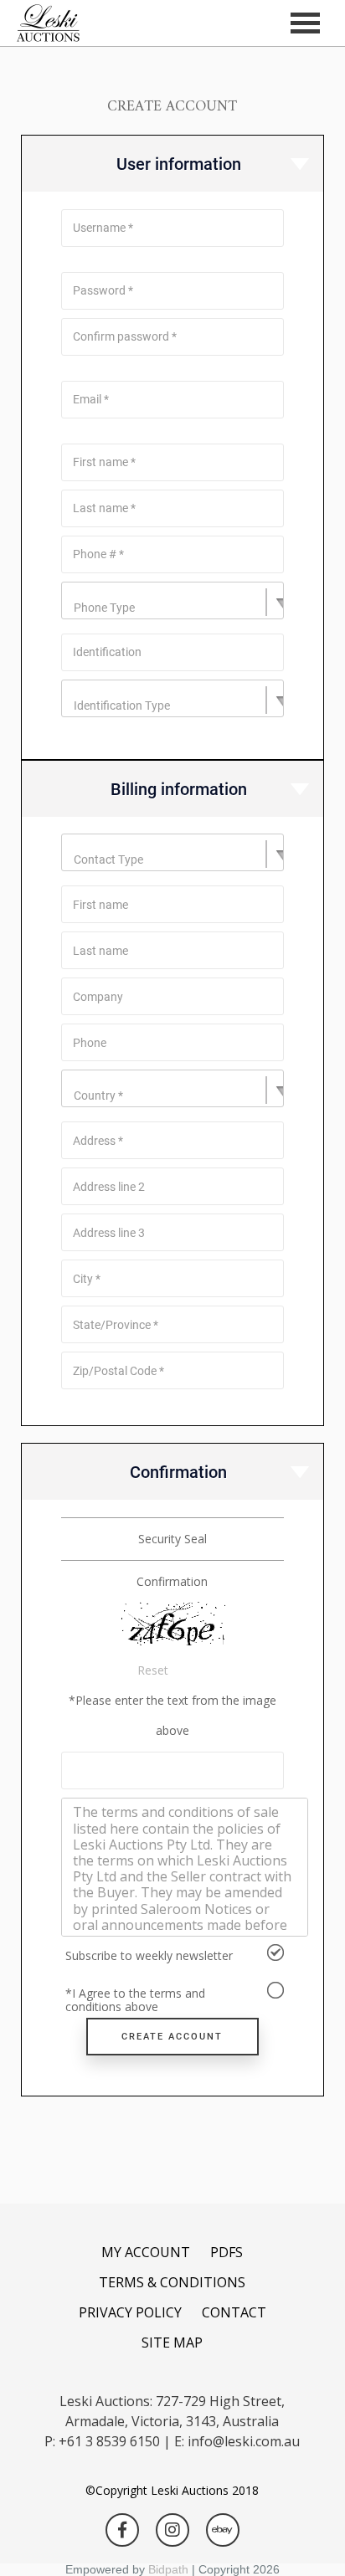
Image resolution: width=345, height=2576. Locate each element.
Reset (153, 1670)
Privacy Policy (130, 2312)
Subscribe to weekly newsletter (149, 1955)
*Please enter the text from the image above (172, 1715)
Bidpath (168, 2569)
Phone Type (104, 608)
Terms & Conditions (172, 2282)
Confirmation (172, 1581)
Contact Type (108, 860)
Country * (98, 1096)
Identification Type (122, 706)
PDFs (227, 2252)
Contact (234, 2312)
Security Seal (172, 1539)
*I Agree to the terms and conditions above (135, 1999)
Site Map (172, 2343)
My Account (146, 2252)
